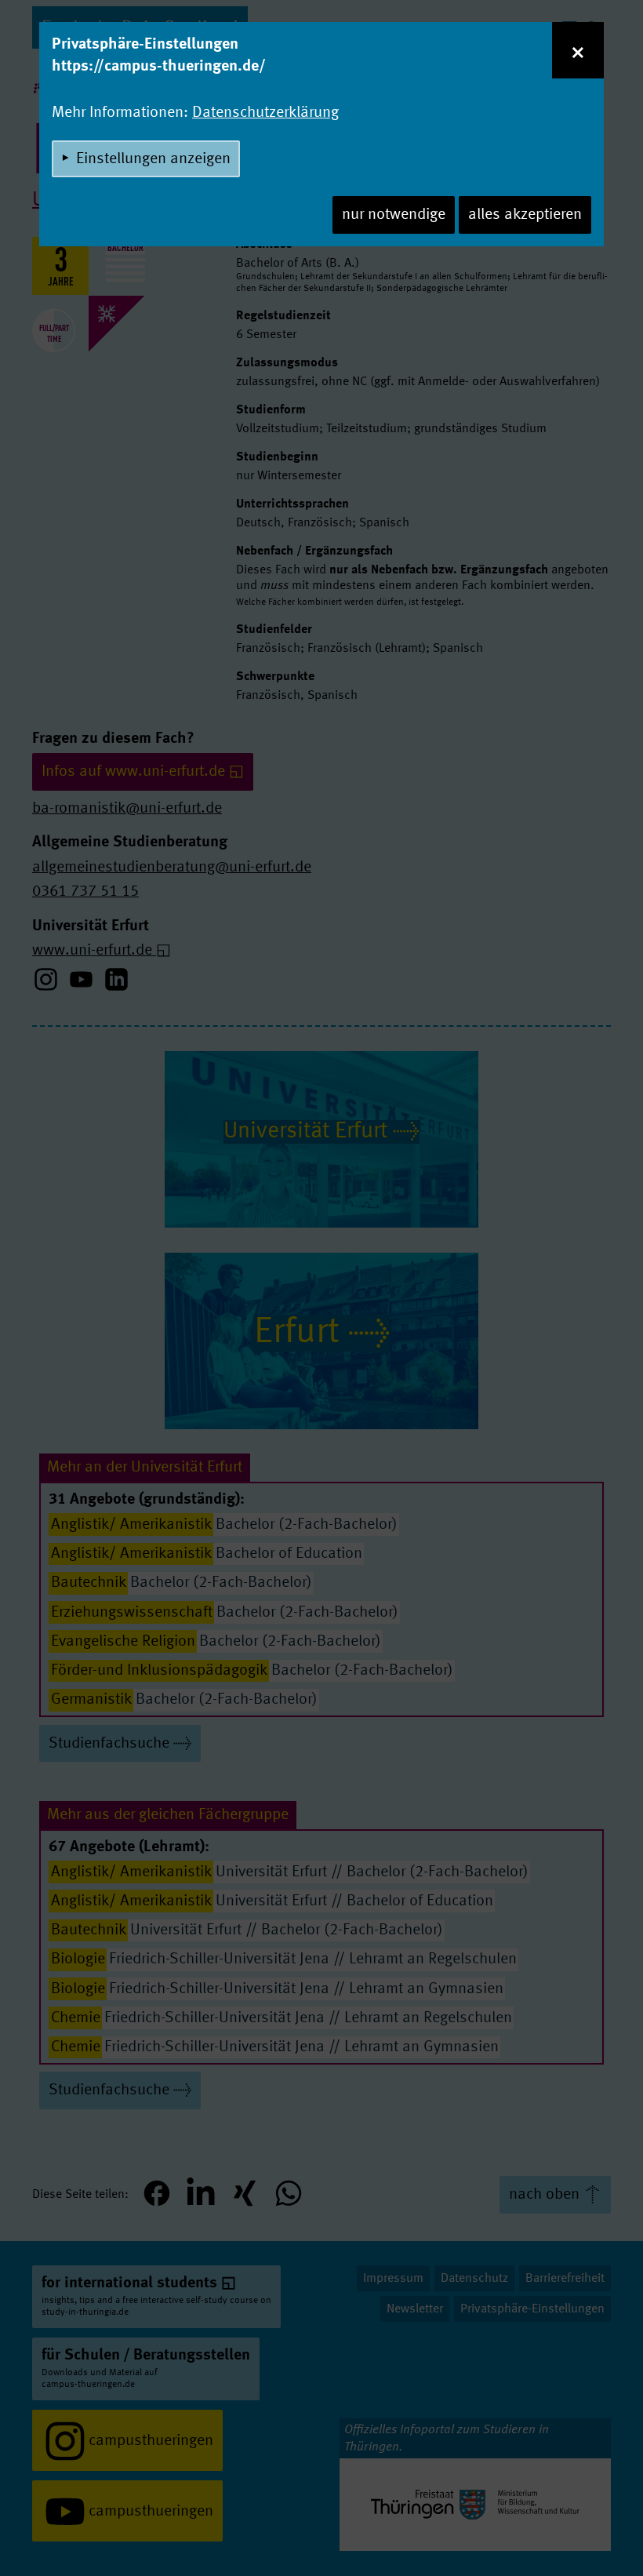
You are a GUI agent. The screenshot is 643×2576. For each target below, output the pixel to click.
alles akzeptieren (525, 215)
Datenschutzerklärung (265, 113)
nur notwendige (394, 215)
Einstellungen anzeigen (153, 159)
